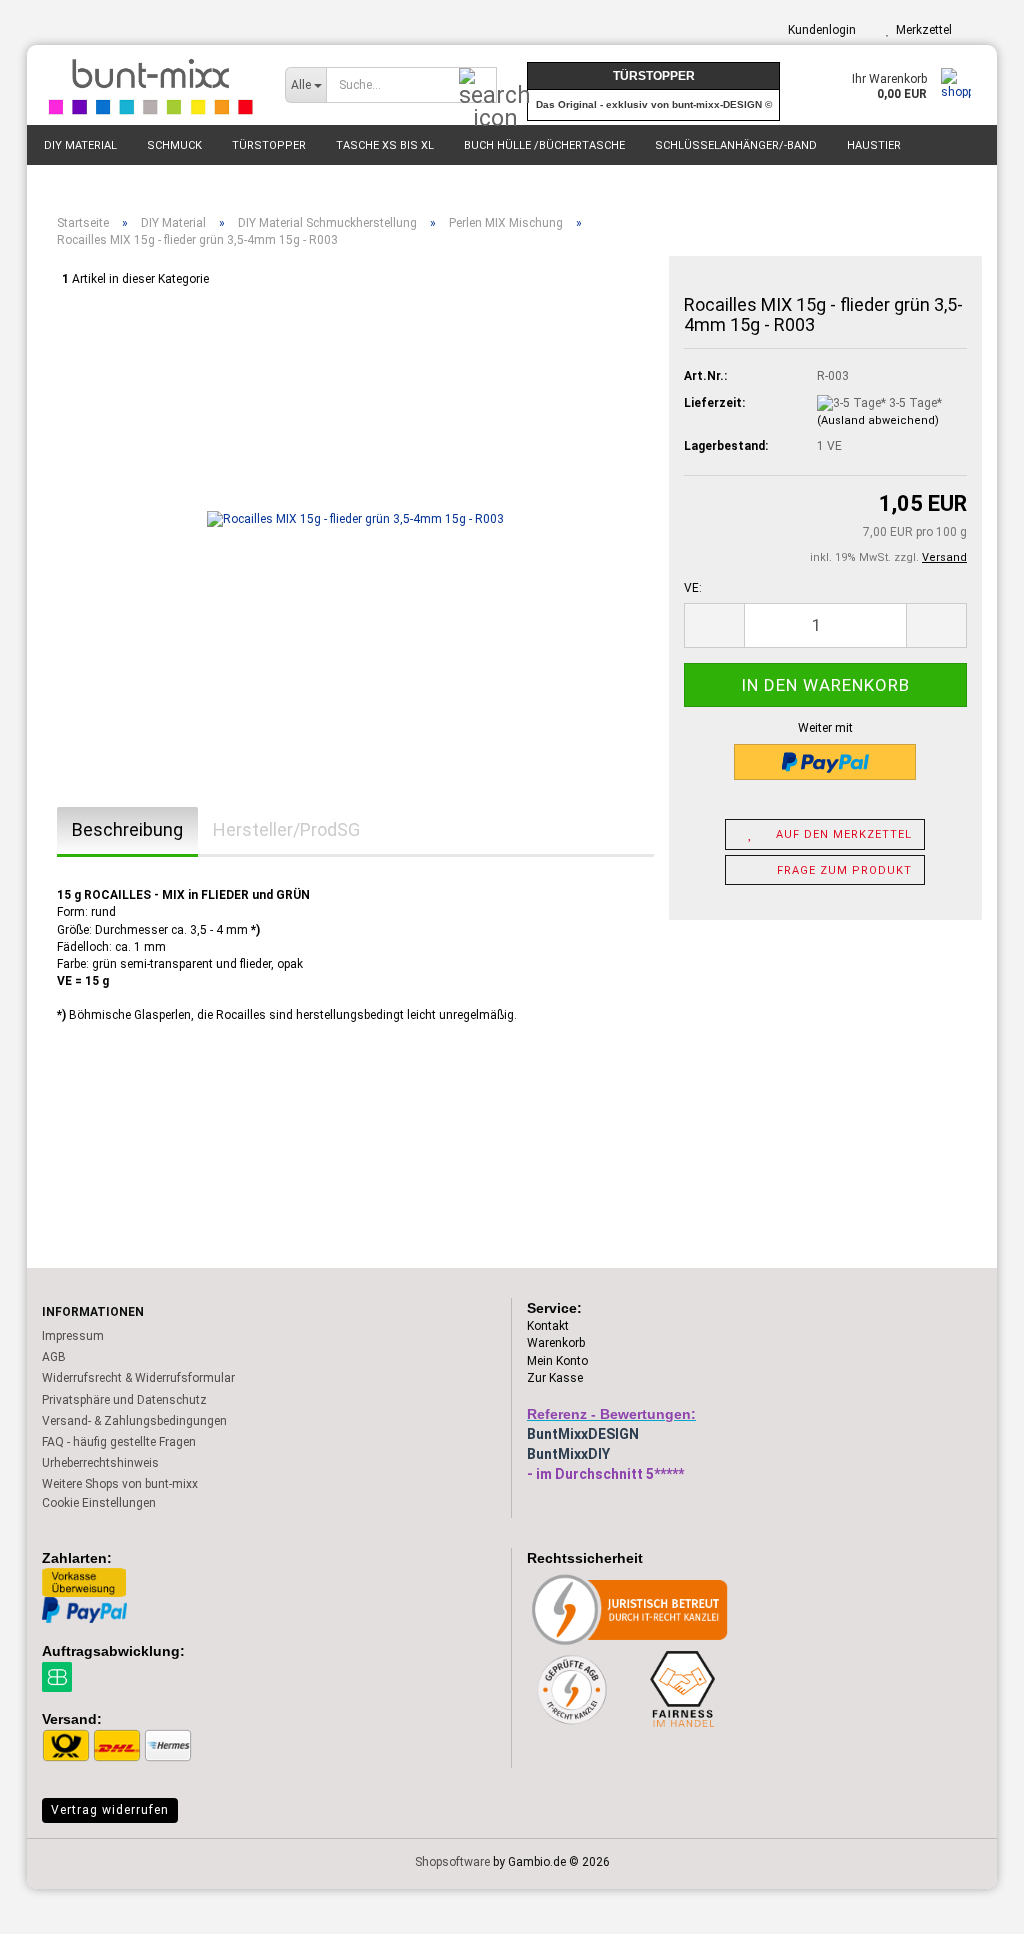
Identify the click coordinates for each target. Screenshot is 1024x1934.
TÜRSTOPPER (269, 145)
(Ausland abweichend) (878, 420)
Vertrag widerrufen (110, 1810)
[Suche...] (478, 86)
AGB (54, 1357)
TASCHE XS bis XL (385, 145)
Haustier (874, 145)
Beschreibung (127, 829)
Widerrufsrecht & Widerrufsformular (138, 1378)
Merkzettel (921, 30)
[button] (714, 625)
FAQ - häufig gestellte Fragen (119, 1442)
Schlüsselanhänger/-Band (736, 145)
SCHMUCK (174, 145)
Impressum (73, 1336)
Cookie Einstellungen (99, 1503)
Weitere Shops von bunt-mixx (120, 1484)
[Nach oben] (969, 1904)
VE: (693, 588)
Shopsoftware (452, 1862)
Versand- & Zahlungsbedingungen (134, 1421)
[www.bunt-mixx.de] (148, 85)
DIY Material (80, 145)
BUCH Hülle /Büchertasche (544, 145)
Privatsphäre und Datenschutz (124, 1400)
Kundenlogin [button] (819, 30)
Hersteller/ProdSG (286, 829)
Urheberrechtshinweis (100, 1463)
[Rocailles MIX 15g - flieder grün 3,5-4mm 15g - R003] (355, 519)
